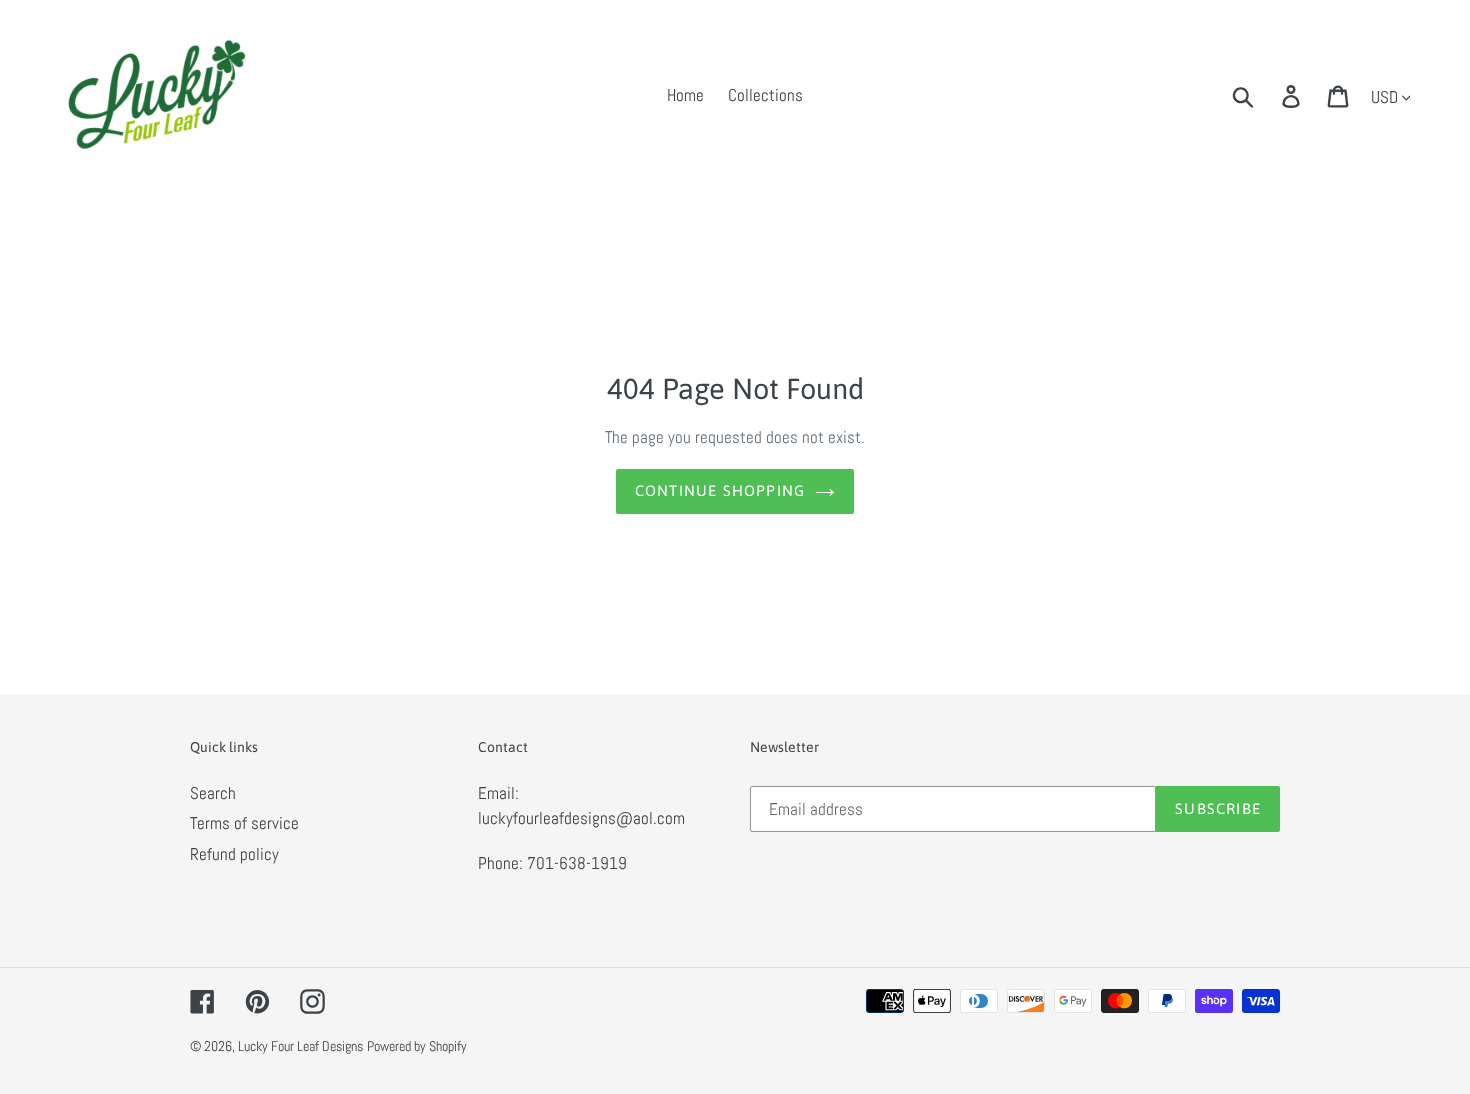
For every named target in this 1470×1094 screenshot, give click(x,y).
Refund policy (234, 854)
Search (213, 793)
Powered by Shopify (417, 1046)
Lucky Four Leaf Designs (300, 1046)
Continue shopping (720, 490)
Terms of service (244, 823)
